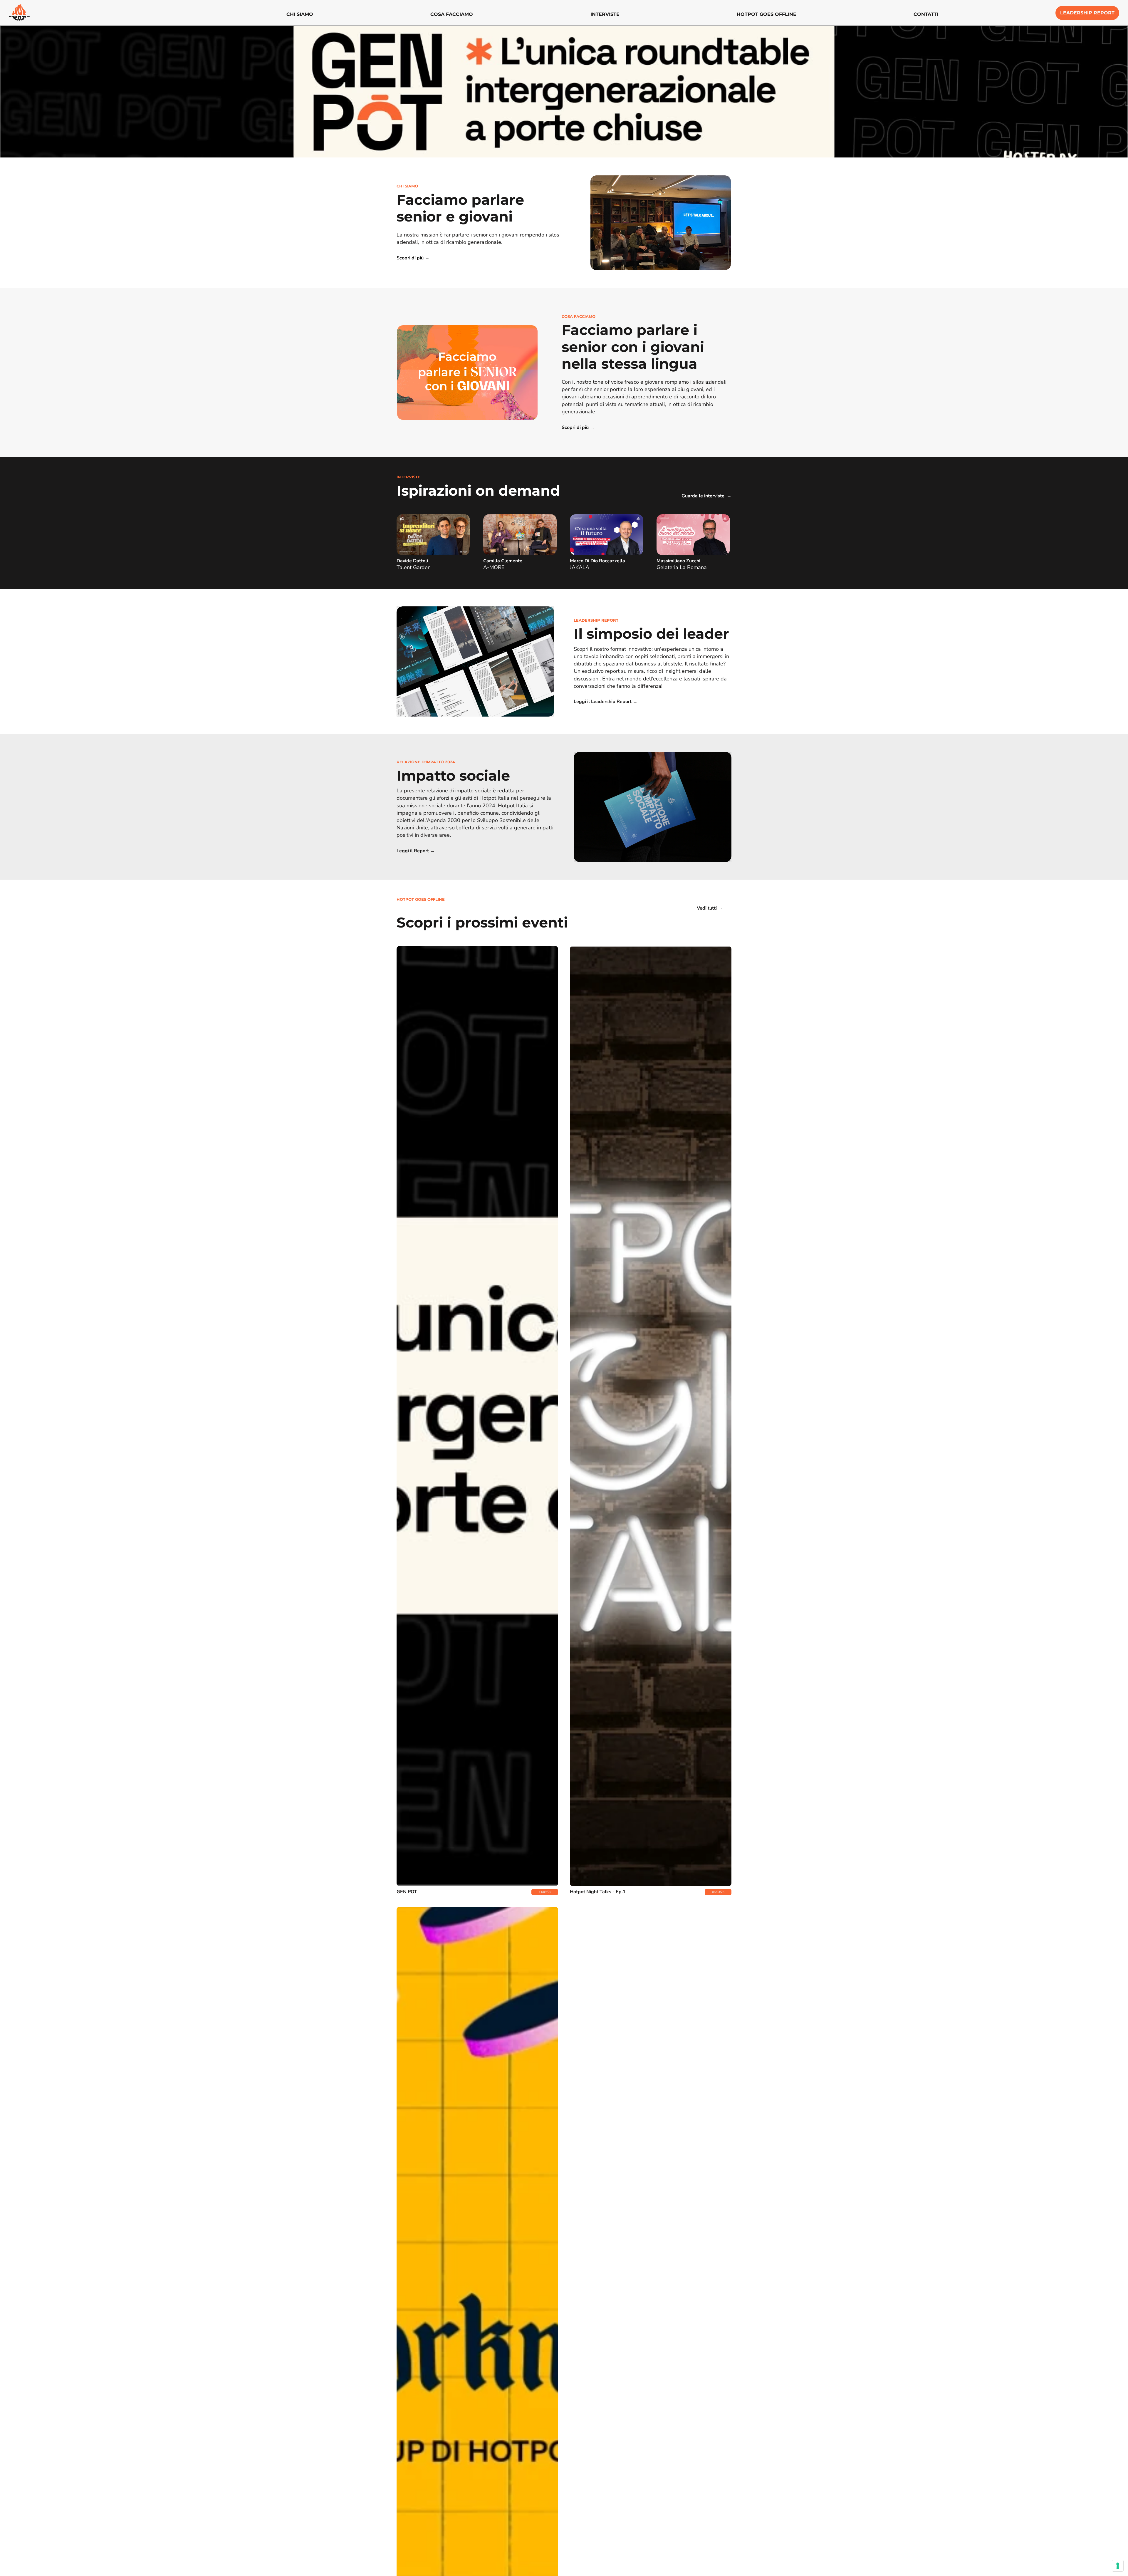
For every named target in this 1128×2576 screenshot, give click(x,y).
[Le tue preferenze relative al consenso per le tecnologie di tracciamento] (1118, 2566)
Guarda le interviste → (706, 496)
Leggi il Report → (416, 851)
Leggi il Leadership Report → (606, 702)
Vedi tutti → (710, 908)
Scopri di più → (413, 258)
